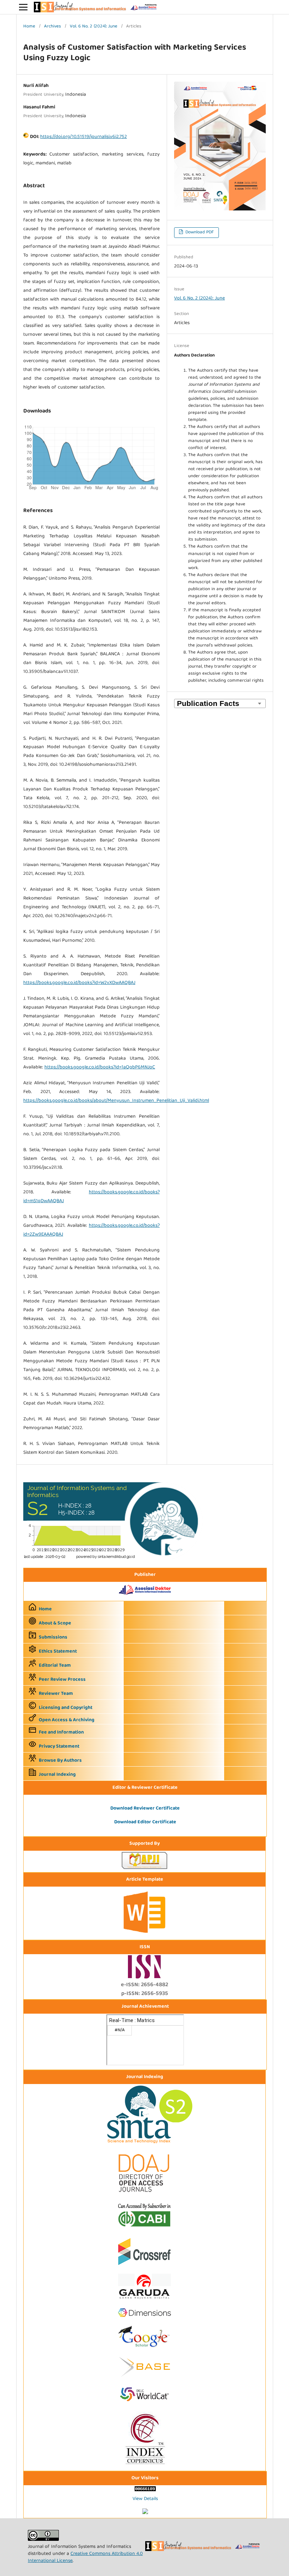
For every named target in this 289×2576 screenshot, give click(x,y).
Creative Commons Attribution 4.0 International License (85, 2557)
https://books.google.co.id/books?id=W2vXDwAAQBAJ (79, 983)
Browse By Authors (60, 1761)
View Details (145, 2499)
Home (29, 27)
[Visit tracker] (145, 2513)
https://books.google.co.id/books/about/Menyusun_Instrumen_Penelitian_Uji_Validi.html (116, 1101)
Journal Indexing (57, 1775)
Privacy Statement (59, 1747)
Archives (53, 27)
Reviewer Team (56, 1694)
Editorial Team (55, 1666)
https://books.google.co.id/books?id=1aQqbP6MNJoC (100, 1067)
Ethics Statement (58, 1652)
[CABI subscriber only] (144, 2228)
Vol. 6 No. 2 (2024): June (94, 27)
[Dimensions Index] (144, 2319)
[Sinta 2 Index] (145, 2144)
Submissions (53, 1637)
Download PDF (199, 232)
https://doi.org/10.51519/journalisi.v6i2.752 (84, 137)
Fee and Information (61, 1732)
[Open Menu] (23, 7)
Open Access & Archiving (67, 1720)
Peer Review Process (62, 1680)
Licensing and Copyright (66, 1708)
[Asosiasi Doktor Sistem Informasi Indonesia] (145, 1596)
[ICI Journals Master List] (144, 2465)
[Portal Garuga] (144, 2300)
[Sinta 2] (113, 1558)
